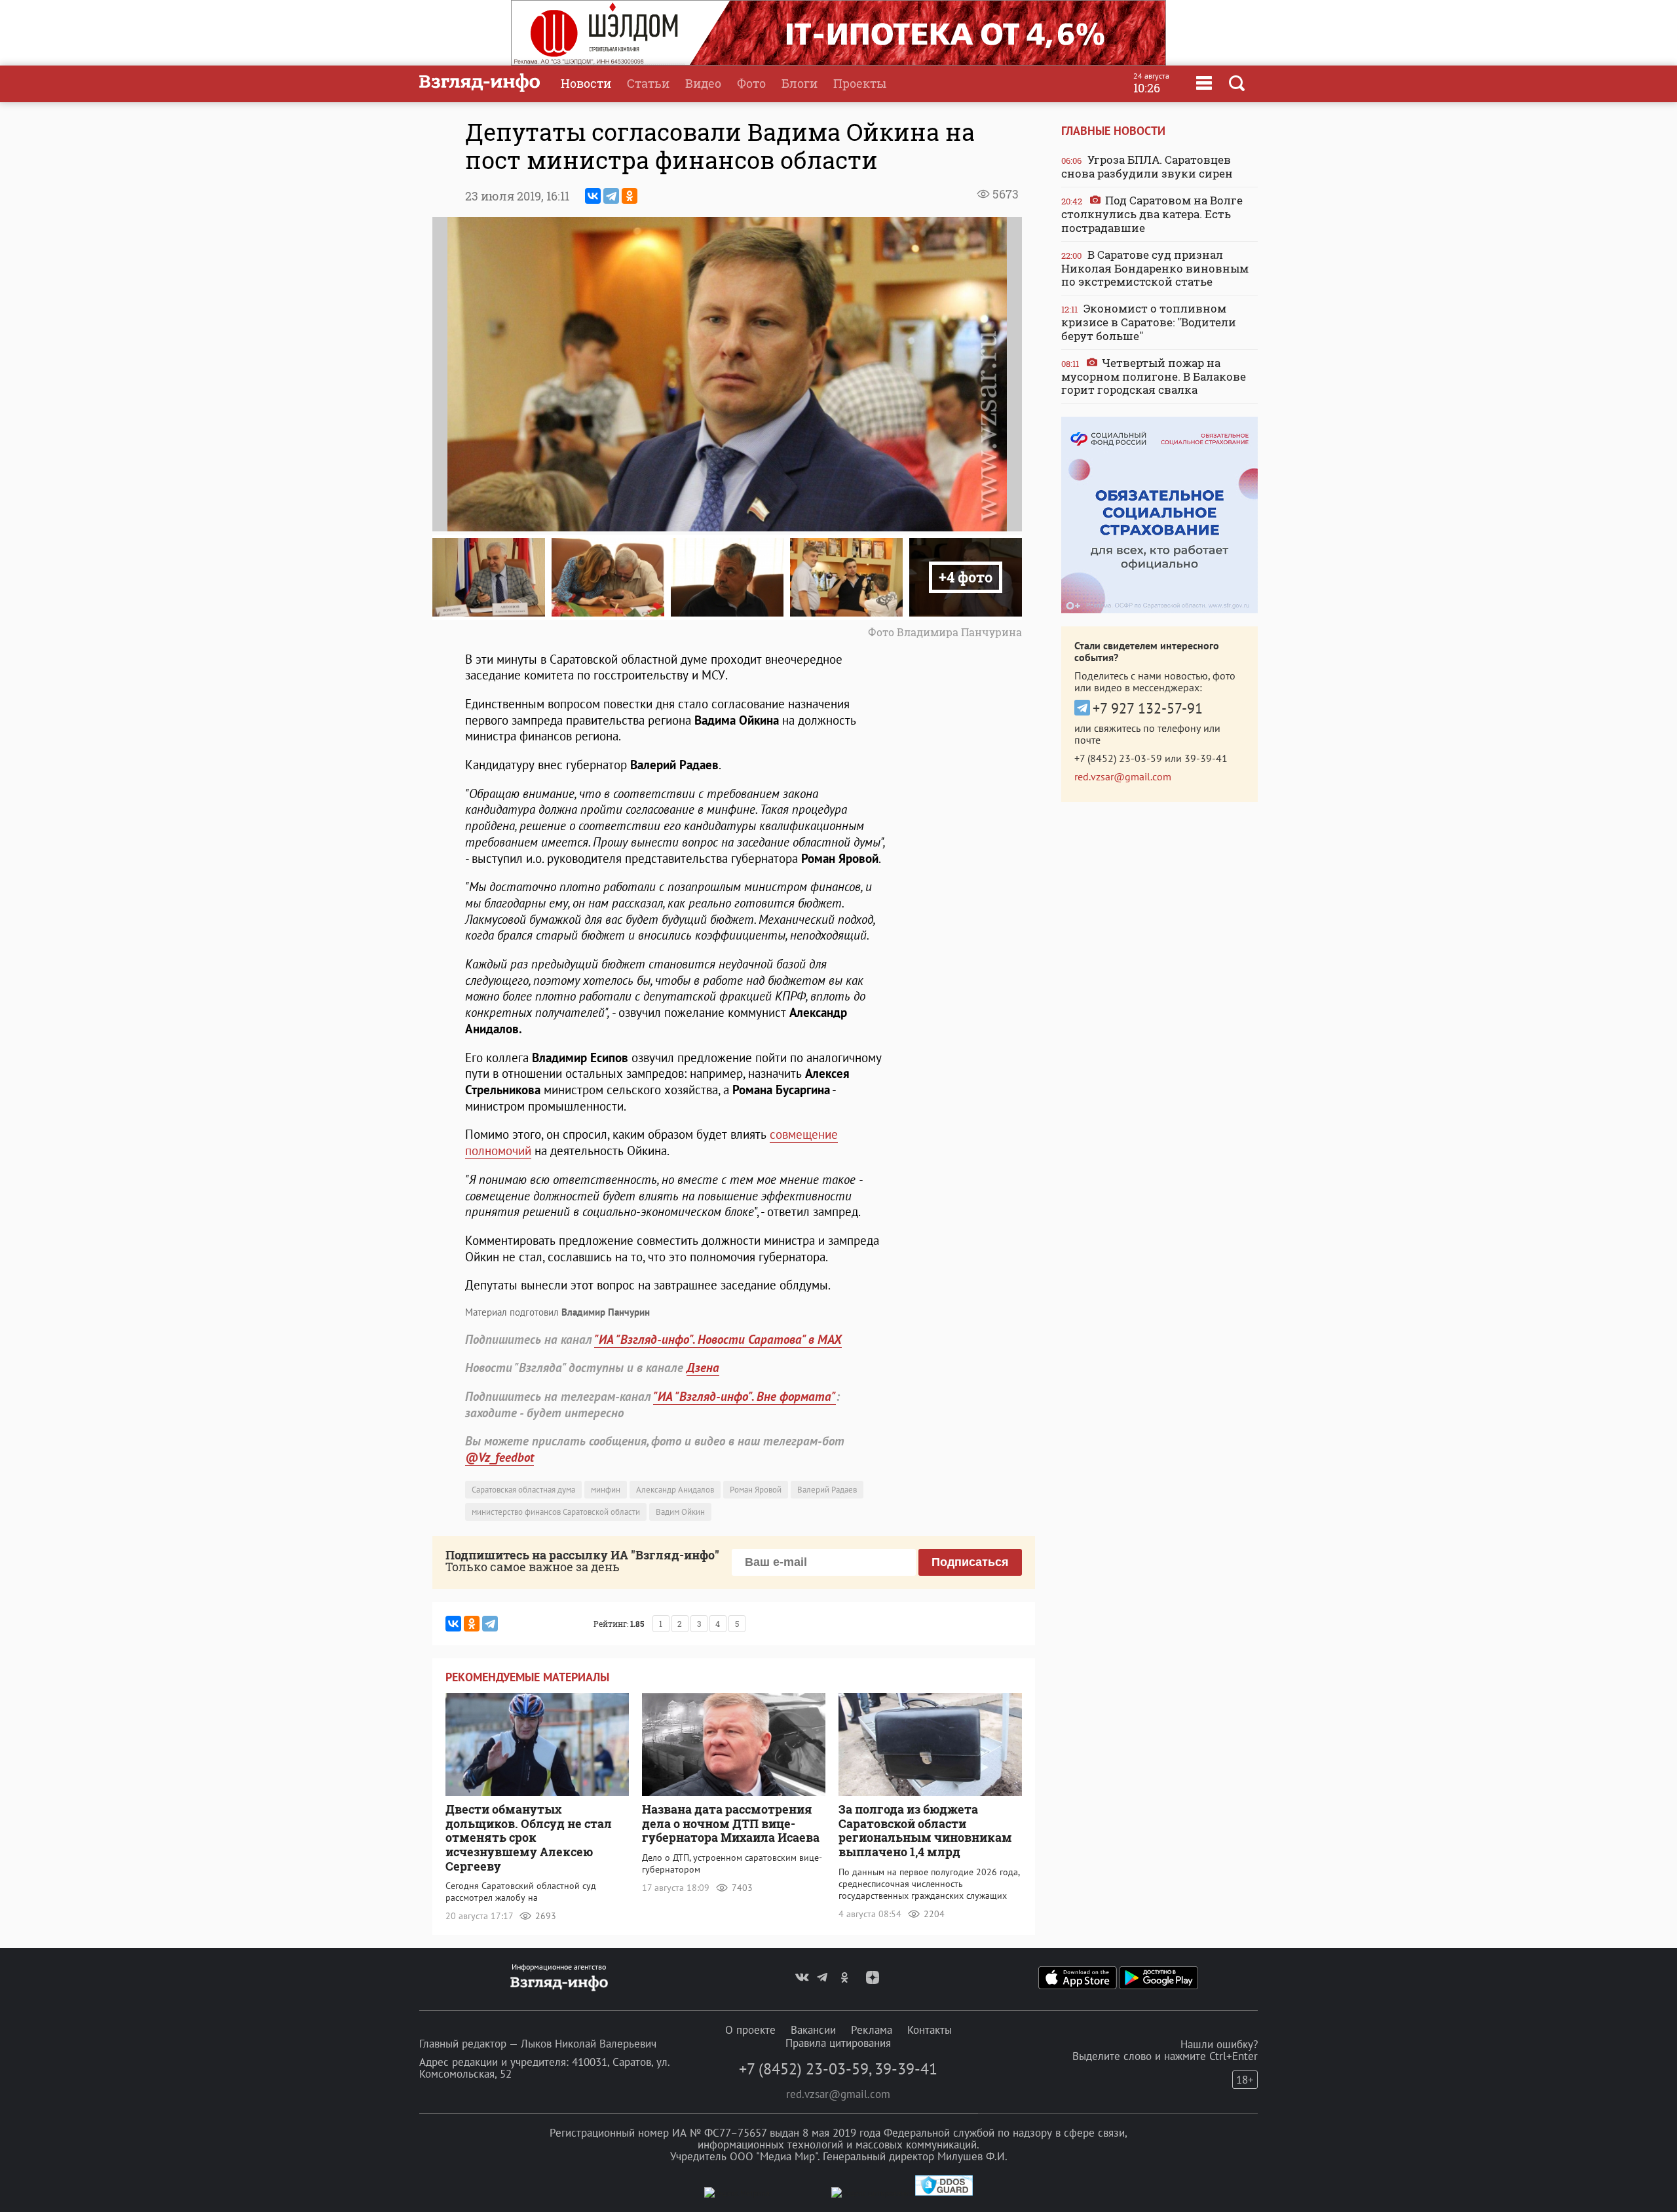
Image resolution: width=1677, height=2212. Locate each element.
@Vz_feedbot (499, 1457)
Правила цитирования (838, 2043)
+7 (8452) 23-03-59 (1118, 758)
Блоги (800, 83)
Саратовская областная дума (523, 1490)
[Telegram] (611, 196)
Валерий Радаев (827, 1490)
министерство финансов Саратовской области (556, 1512)
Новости (586, 83)
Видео (703, 83)
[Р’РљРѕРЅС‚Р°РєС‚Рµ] (593, 196)
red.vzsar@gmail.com (1123, 776)
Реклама (872, 2030)
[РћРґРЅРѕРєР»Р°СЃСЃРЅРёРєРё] (630, 196)
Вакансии (813, 2030)
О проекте (750, 2030)
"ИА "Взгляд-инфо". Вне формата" (744, 1396)
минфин (606, 1490)
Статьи (648, 83)
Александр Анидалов (675, 1490)
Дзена (703, 1367)
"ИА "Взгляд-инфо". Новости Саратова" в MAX (718, 1339)
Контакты (930, 2030)
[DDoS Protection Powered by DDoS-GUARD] (944, 2193)
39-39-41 (1206, 758)
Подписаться (970, 1562)
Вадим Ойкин (680, 1512)
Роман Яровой (756, 1490)
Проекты (860, 83)
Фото (751, 83)
